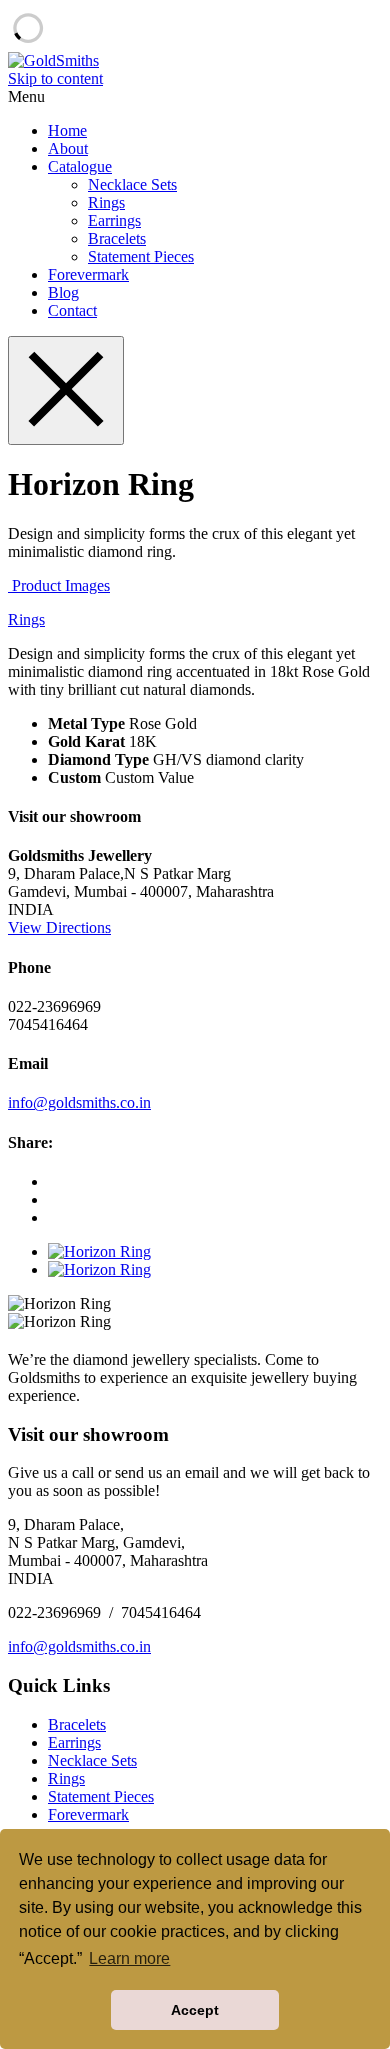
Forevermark (88, 274)
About (68, 148)
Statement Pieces (141, 256)
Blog (63, 292)
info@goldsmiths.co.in (79, 1102)
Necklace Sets (132, 184)
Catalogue (80, 166)
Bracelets (117, 238)
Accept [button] (195, 2010)
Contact (72, 310)
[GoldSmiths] (53, 60)
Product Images (59, 585)
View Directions (59, 927)
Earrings (114, 220)
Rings (106, 202)
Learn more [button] (129, 1958)
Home (67, 130)
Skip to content (55, 78)
